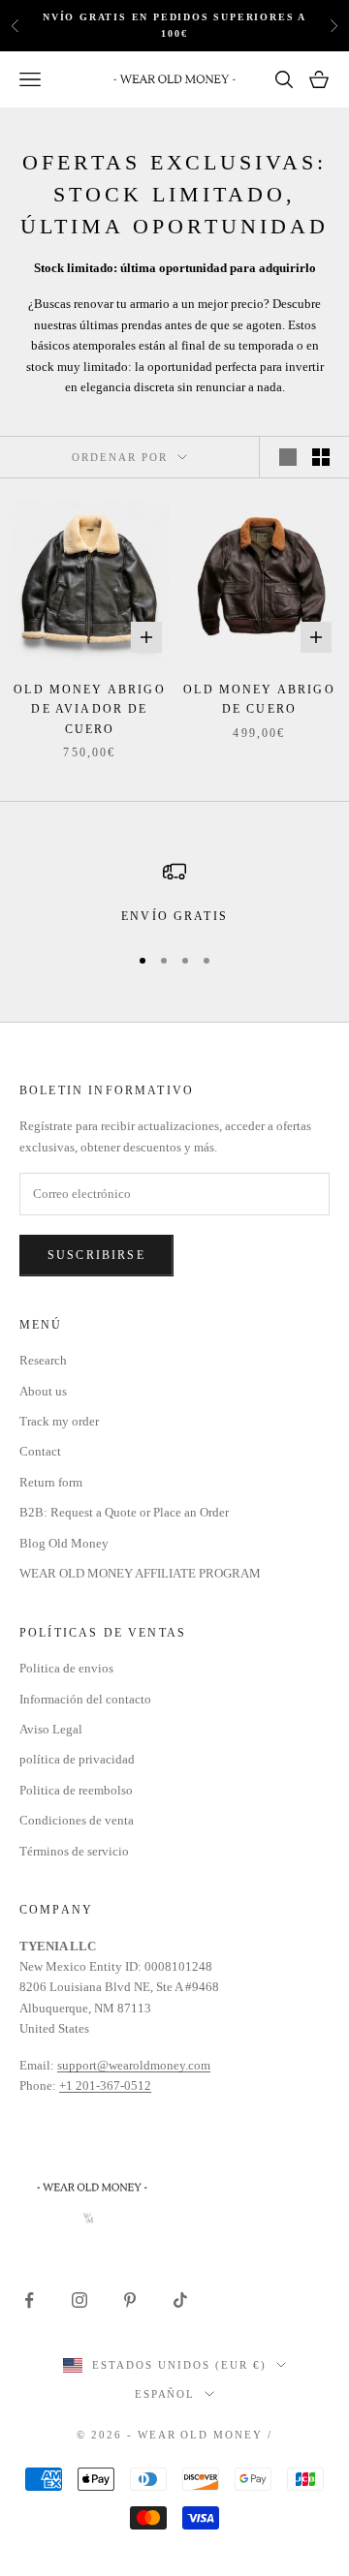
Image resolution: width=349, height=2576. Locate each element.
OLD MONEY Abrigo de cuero (259, 699)
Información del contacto (85, 1699)
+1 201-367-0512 (105, 2085)
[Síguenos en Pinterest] (130, 2300)
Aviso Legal (51, 1729)
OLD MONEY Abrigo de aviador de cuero (90, 709)
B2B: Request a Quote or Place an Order (124, 1512)
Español (165, 2394)
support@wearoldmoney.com (134, 2065)
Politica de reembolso (76, 1790)
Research (43, 1360)
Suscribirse (96, 1255)
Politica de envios (66, 1668)
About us (43, 1391)
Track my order (59, 1421)
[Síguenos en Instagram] (79, 2300)
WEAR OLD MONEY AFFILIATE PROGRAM (140, 1573)
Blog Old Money (64, 1543)
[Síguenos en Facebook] (29, 2300)
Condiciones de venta (77, 1820)
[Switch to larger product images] (288, 457)
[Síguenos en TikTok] (180, 2300)
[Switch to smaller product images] (321, 457)
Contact (40, 1451)
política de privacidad (77, 1759)
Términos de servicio (74, 1851)
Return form (51, 1482)
